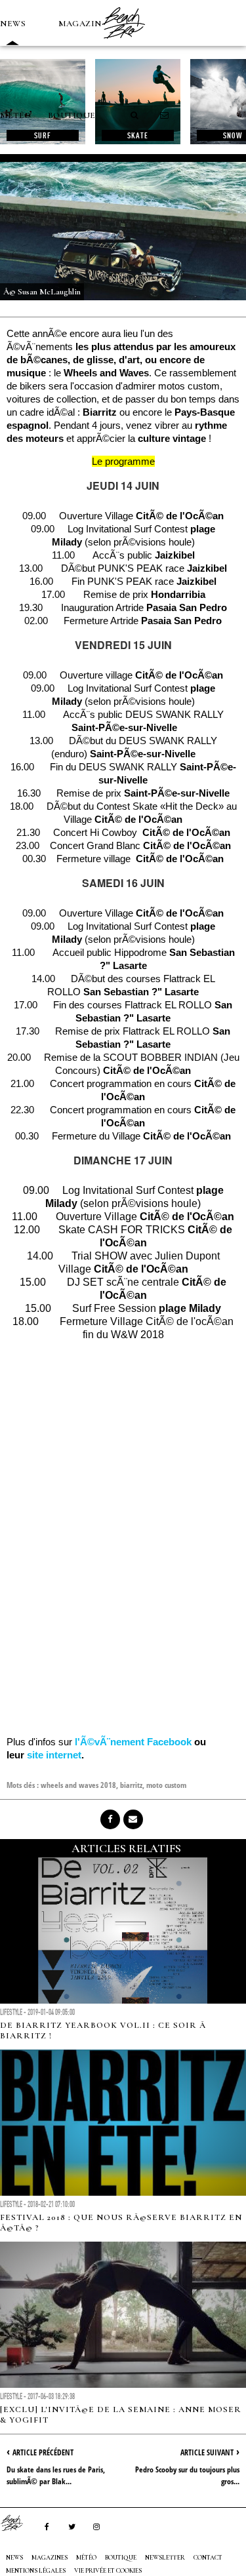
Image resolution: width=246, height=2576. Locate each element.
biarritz (131, 1785)
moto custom (166, 1785)
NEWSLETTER (165, 2558)
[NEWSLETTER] (165, 115)
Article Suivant (207, 2452)
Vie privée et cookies (108, 2571)
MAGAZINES (85, 24)
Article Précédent (43, 2452)
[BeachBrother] (123, 43)
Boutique (72, 115)
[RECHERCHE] (135, 115)
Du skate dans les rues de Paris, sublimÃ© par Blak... (56, 2475)
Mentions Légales (36, 2571)
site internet (54, 1755)
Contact (208, 2558)
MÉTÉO (16, 115)
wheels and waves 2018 (78, 1785)
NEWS (13, 24)
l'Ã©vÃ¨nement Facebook (133, 1742)
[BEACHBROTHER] (18, 2523)
